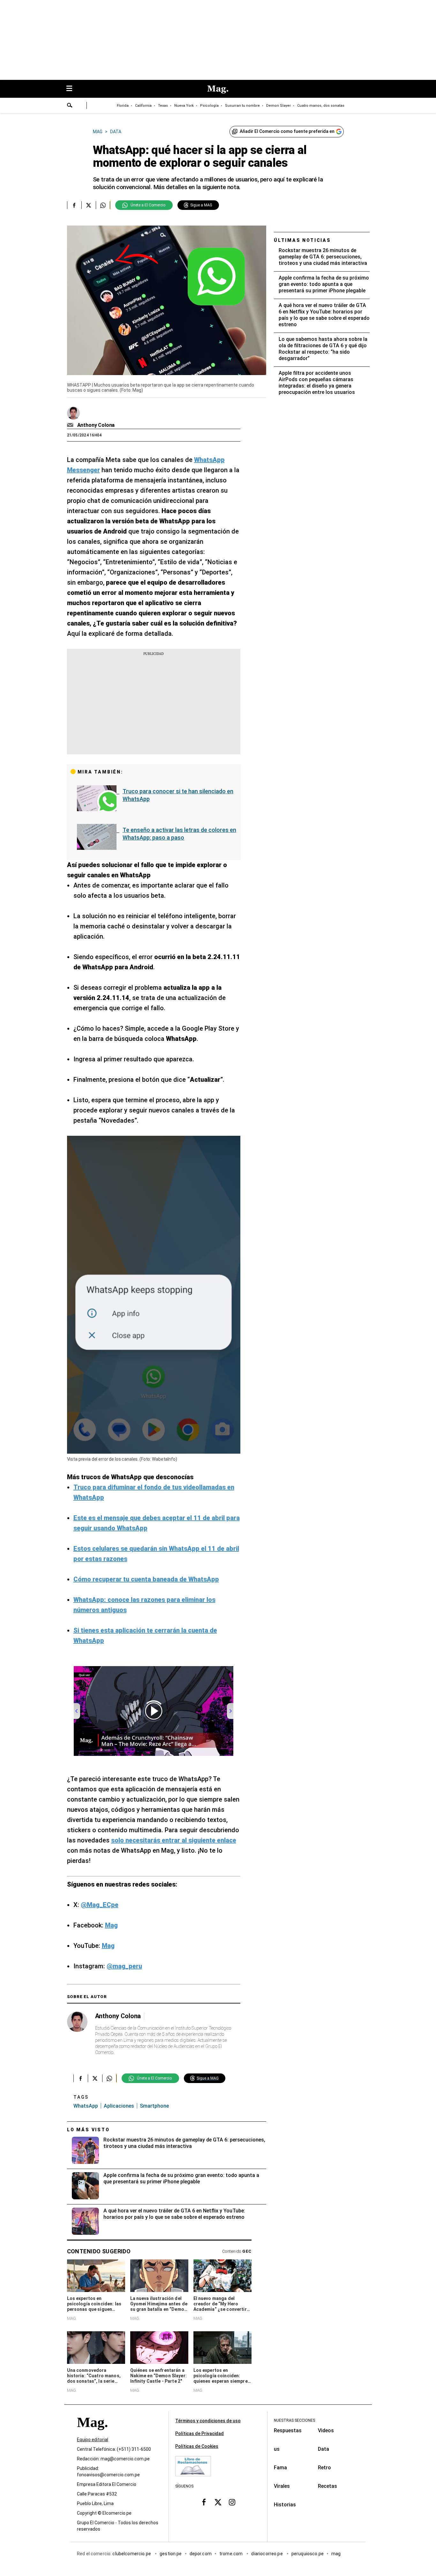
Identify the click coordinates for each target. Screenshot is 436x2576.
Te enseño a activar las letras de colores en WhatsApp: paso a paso (179, 834)
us (277, 2449)
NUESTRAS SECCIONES (294, 2420)
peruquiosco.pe (308, 2554)
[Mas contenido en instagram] (232, 2502)
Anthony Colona (96, 425)
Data (323, 2449)
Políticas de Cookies (197, 2446)
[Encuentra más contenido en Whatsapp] (103, 205)
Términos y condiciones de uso (208, 2421)
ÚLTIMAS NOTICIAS (302, 240)
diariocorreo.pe (267, 2554)
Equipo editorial (93, 2440)
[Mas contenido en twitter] (218, 2502)
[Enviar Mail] (71, 425)
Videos (326, 2430)
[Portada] (92, 2434)
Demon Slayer (278, 106)
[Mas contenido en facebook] (204, 2502)
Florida (123, 106)
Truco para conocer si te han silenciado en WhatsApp (178, 795)
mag (336, 2554)
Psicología (209, 106)
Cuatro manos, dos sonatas (321, 106)
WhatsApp (86, 2106)
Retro (324, 2468)
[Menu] (72, 89)
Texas (163, 106)
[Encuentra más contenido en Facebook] (74, 205)
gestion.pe (171, 2554)
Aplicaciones (119, 2106)
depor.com (201, 2554)
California (143, 106)
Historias (285, 2505)
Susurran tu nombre (242, 106)
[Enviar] (70, 106)
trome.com (232, 2554)
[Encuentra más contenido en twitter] (89, 205)
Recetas (327, 2486)
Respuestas (288, 2430)
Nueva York (184, 106)
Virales (282, 2486)
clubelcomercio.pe (132, 2554)
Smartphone (154, 2106)
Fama (280, 2468)
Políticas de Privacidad (199, 2434)
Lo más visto (88, 2130)
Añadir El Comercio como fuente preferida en (287, 131)
